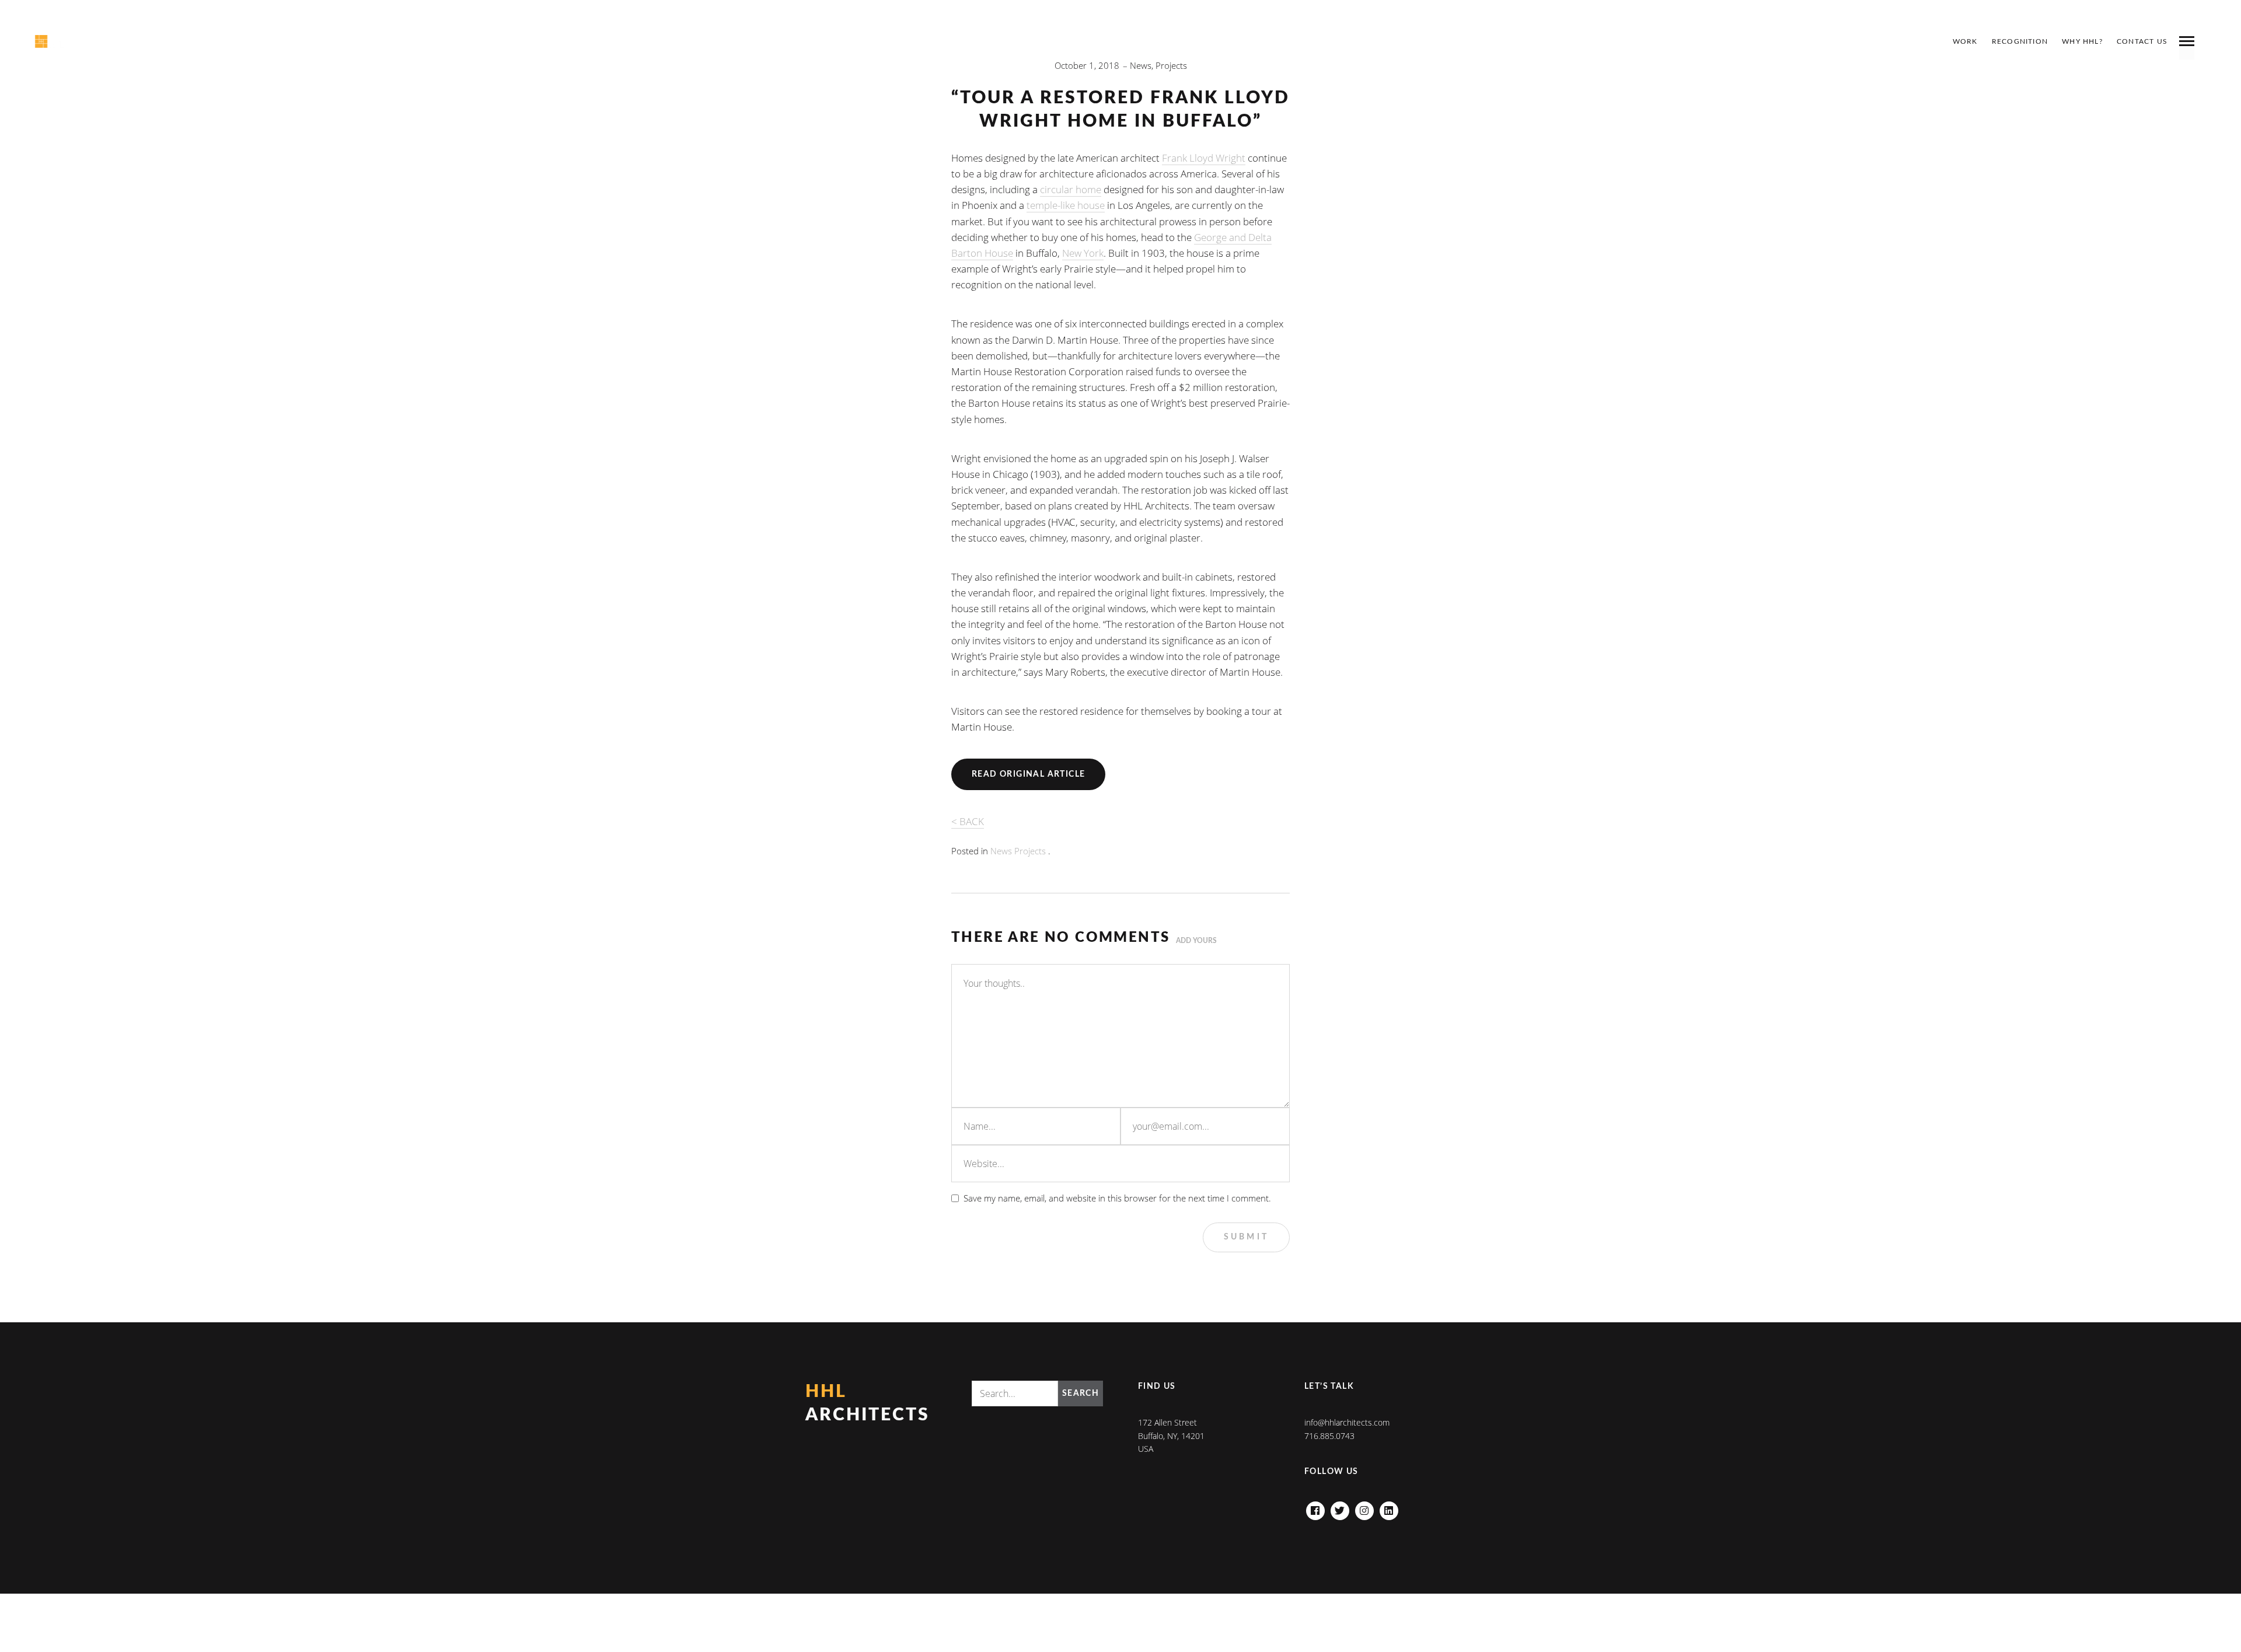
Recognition (2020, 41)
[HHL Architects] (68, 41)
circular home (1071, 189)
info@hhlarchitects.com (1347, 1422)
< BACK (968, 821)
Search (1081, 1393)
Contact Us (2142, 41)
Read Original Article (1028, 774)
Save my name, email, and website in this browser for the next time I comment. (1117, 1198)
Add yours (1196, 941)
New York (1083, 253)
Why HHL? (2082, 41)
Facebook (1315, 1508)
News (1141, 65)
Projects (1171, 65)
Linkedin (1389, 1508)
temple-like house (1066, 205)
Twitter (1340, 1508)
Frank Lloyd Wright (1204, 158)
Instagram (1364, 1508)
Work (1965, 41)
